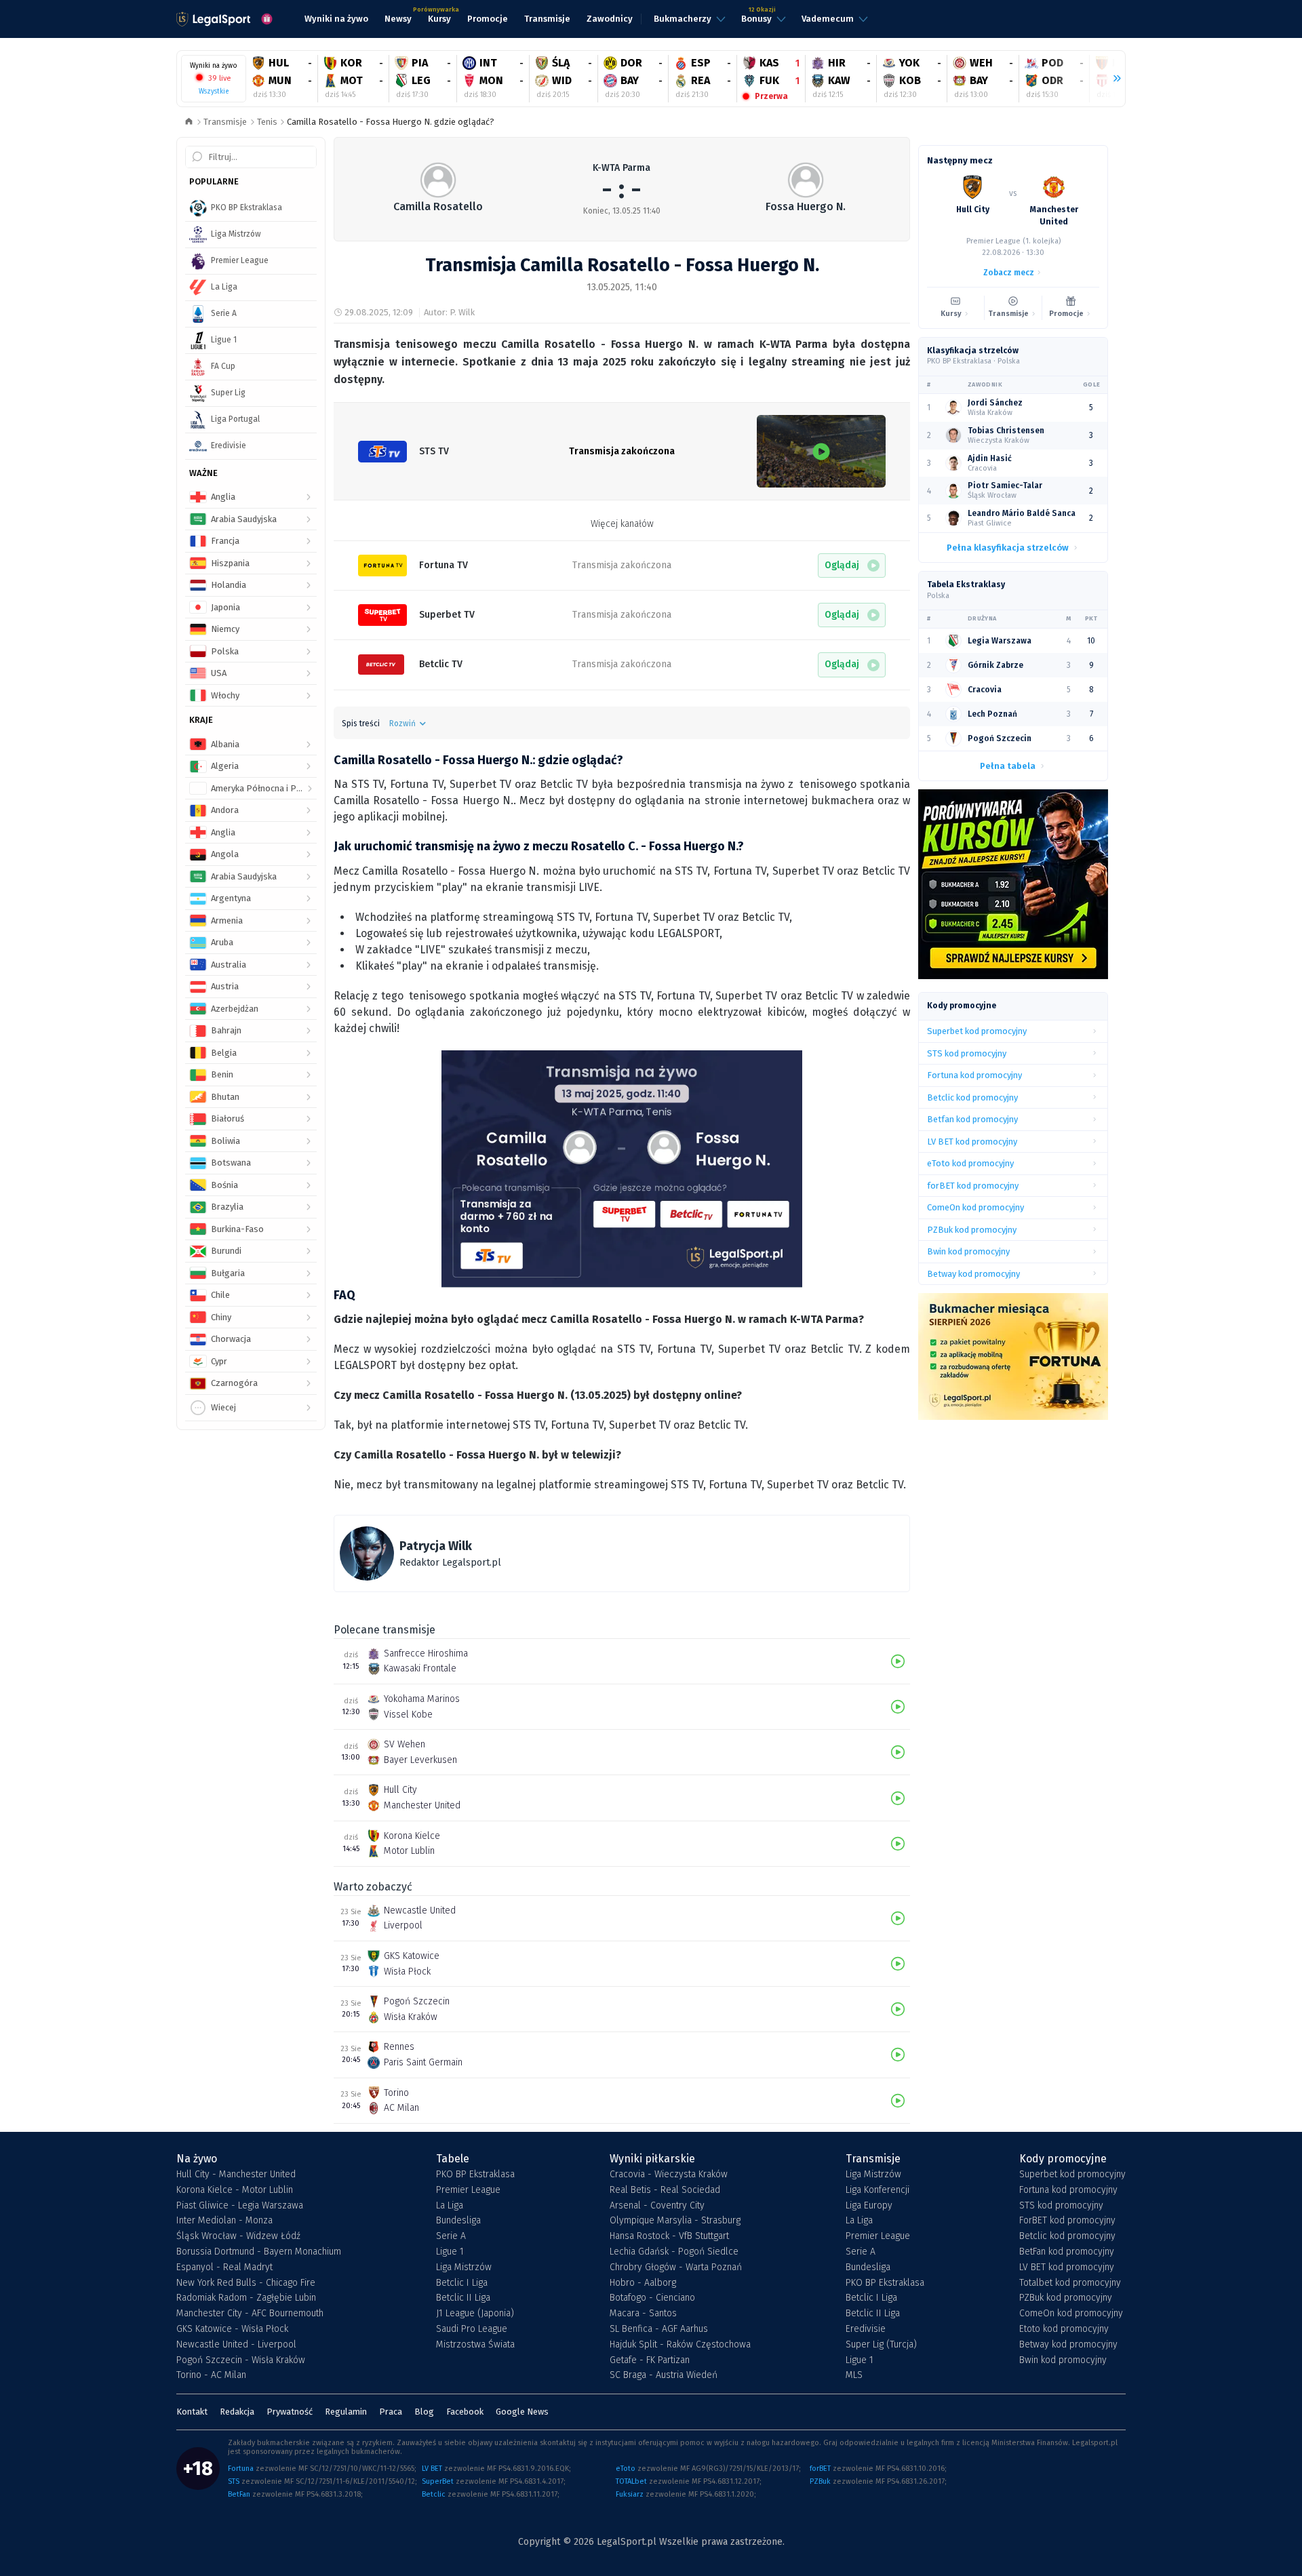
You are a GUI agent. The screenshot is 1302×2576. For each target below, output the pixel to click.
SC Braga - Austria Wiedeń (664, 2375)
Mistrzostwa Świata (475, 2345)
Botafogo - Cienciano (652, 2298)
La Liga (450, 2206)
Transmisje (225, 122)
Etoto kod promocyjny (1064, 2329)
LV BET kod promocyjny (1067, 2267)
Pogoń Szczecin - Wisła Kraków (241, 2360)
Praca (391, 2412)
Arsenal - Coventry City (657, 2206)
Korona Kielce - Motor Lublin (235, 2190)
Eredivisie (866, 2329)
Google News (522, 2412)
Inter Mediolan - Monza (224, 2221)
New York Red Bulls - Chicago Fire (246, 2283)
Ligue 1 (450, 2252)
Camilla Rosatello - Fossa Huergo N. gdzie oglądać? (391, 122)
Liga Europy (869, 2206)
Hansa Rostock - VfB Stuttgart (669, 2236)
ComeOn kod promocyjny (1071, 2314)
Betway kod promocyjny (1068, 2345)
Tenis (267, 122)
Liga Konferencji (877, 2190)
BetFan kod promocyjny (1067, 2252)
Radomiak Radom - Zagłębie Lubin (246, 2298)
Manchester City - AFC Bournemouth (250, 2314)
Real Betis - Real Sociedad (665, 2190)
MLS (854, 2375)
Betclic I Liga (462, 2283)
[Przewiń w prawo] (1111, 79)
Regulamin (346, 2412)
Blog (424, 2412)
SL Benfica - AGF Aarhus (659, 2329)
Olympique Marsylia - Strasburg (675, 2221)
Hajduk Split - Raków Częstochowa (680, 2345)
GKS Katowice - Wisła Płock (232, 2329)
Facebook (465, 2412)
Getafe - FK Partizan (650, 2360)
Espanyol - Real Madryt (224, 2267)
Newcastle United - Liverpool (236, 2345)
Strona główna (189, 122)
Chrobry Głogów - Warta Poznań (676, 2267)
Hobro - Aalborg (643, 2283)
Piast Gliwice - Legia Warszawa (240, 2206)
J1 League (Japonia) (475, 2314)
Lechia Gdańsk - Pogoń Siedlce (674, 2252)
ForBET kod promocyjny (1067, 2221)
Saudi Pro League (472, 2329)
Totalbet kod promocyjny (1070, 2283)
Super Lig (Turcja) (881, 2345)
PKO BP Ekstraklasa (475, 2175)
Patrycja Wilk (436, 1546)
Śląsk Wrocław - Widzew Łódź (238, 2236)
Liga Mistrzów (464, 2267)
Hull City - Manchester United (236, 2175)
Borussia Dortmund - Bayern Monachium (259, 2252)
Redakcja (237, 2412)
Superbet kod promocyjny (1072, 2175)
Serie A (451, 2236)
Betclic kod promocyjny (1067, 2236)
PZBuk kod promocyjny (1066, 2298)
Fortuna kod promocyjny (1068, 2190)
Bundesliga (458, 2221)
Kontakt (192, 2412)
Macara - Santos (643, 2314)
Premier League (468, 2190)
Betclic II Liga (463, 2298)
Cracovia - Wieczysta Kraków (669, 2175)
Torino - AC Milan (211, 2375)
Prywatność (290, 2412)
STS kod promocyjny (1061, 2206)
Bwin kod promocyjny (1063, 2360)
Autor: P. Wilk (449, 312)
